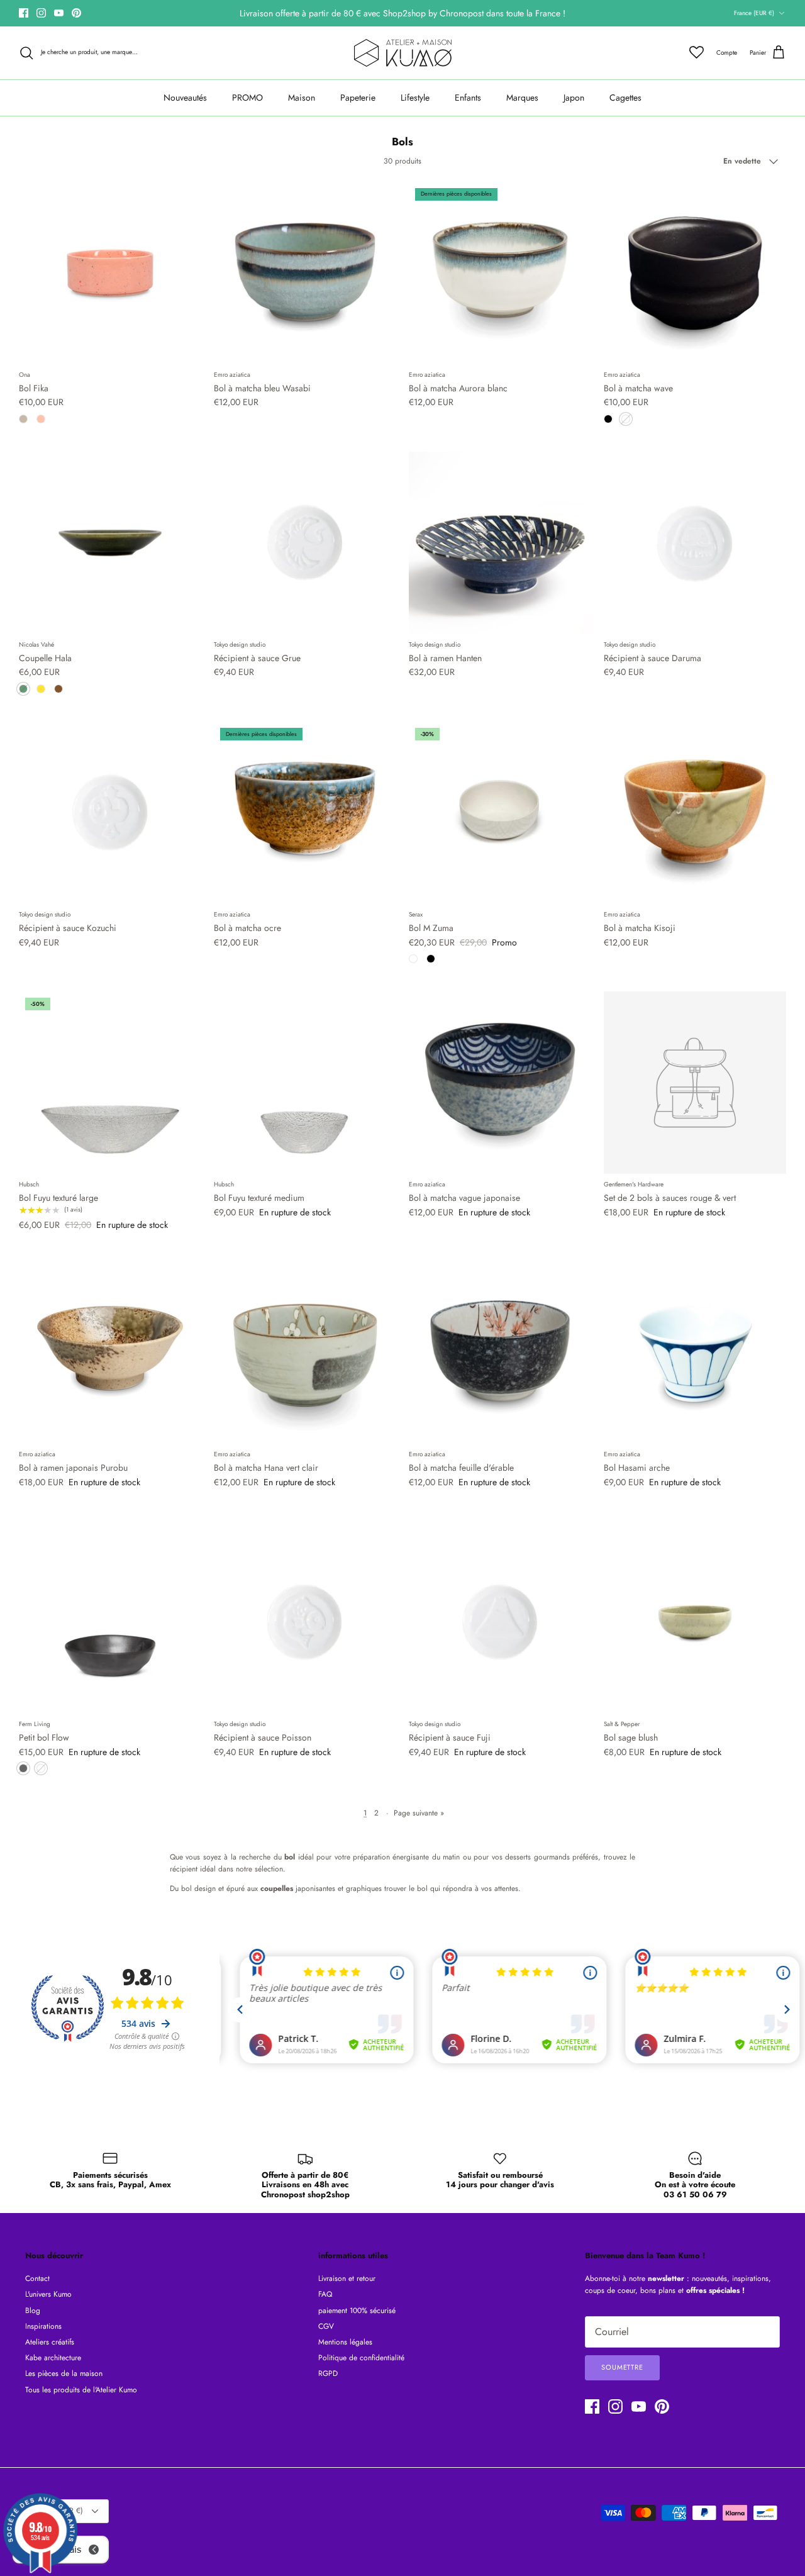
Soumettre (622, 2367)
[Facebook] (24, 13)
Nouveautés (185, 98)
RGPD (328, 2373)
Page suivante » (419, 1813)
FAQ (325, 2294)
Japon (574, 98)
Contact (37, 2278)
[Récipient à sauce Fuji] (500, 1622)
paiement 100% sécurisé (357, 2311)
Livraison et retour (347, 2278)
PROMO (247, 98)
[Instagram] (41, 13)
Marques (522, 98)
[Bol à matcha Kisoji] (695, 813)
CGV (326, 2326)
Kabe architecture (53, 2358)
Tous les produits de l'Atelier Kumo (81, 2390)
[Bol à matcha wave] (695, 273)
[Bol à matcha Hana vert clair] (305, 1352)
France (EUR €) (754, 13)
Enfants (468, 98)
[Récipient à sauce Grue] (305, 543)
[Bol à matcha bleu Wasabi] (305, 273)
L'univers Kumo (48, 2294)
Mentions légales (345, 2342)
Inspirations (43, 2326)
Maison (302, 98)
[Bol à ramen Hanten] (500, 543)
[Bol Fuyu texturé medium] (305, 1083)
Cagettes (625, 98)
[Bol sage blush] (695, 1622)
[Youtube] (59, 13)
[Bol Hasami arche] (695, 1352)
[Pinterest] (76, 13)
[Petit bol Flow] (110, 1622)
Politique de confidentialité (361, 2358)
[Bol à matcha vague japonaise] (500, 1083)
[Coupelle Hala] (110, 543)
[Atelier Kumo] (403, 53)
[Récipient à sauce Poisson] (305, 1622)
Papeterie (358, 98)
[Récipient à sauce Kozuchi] (110, 813)
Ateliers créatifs (50, 2342)
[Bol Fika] (110, 273)
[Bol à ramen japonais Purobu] (110, 1352)
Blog (33, 2311)
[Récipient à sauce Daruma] (695, 543)
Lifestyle (415, 98)
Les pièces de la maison (64, 2373)
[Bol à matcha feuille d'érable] (500, 1352)
